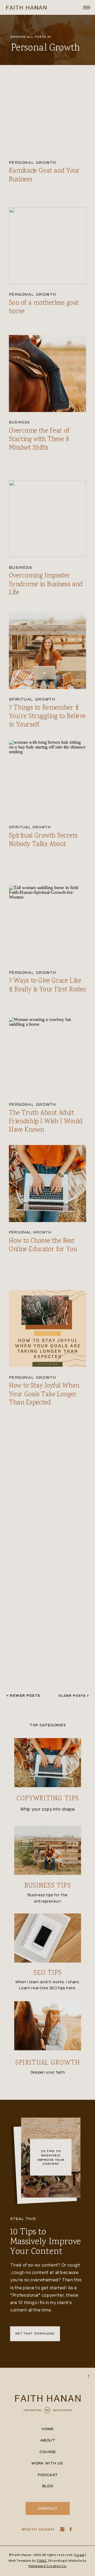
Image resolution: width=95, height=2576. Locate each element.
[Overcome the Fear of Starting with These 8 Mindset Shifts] (48, 374)
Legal (80, 2555)
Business (20, 422)
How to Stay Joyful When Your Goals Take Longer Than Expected (44, 1395)
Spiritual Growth (32, 700)
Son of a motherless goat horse (44, 307)
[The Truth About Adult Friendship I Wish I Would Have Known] (48, 1055)
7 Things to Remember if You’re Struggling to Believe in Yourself (47, 717)
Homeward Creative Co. (47, 2566)
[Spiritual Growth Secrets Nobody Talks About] (48, 778)
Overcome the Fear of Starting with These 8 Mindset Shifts (39, 439)
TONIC (42, 2560)
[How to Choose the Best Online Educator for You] (48, 1183)
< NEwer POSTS (23, 1696)
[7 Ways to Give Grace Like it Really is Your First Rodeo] (48, 924)
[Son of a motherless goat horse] (48, 246)
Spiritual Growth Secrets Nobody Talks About (43, 840)
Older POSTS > (74, 1696)
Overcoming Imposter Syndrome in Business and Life (46, 584)
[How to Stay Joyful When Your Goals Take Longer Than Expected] (48, 1328)
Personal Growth (33, 163)
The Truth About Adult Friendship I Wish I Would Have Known (46, 1121)
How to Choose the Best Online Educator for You (43, 1245)
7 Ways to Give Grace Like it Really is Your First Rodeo (48, 985)
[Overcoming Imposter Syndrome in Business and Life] (48, 519)
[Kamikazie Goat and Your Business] (48, 114)
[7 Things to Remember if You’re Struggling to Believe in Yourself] (48, 651)
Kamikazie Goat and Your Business (44, 175)
